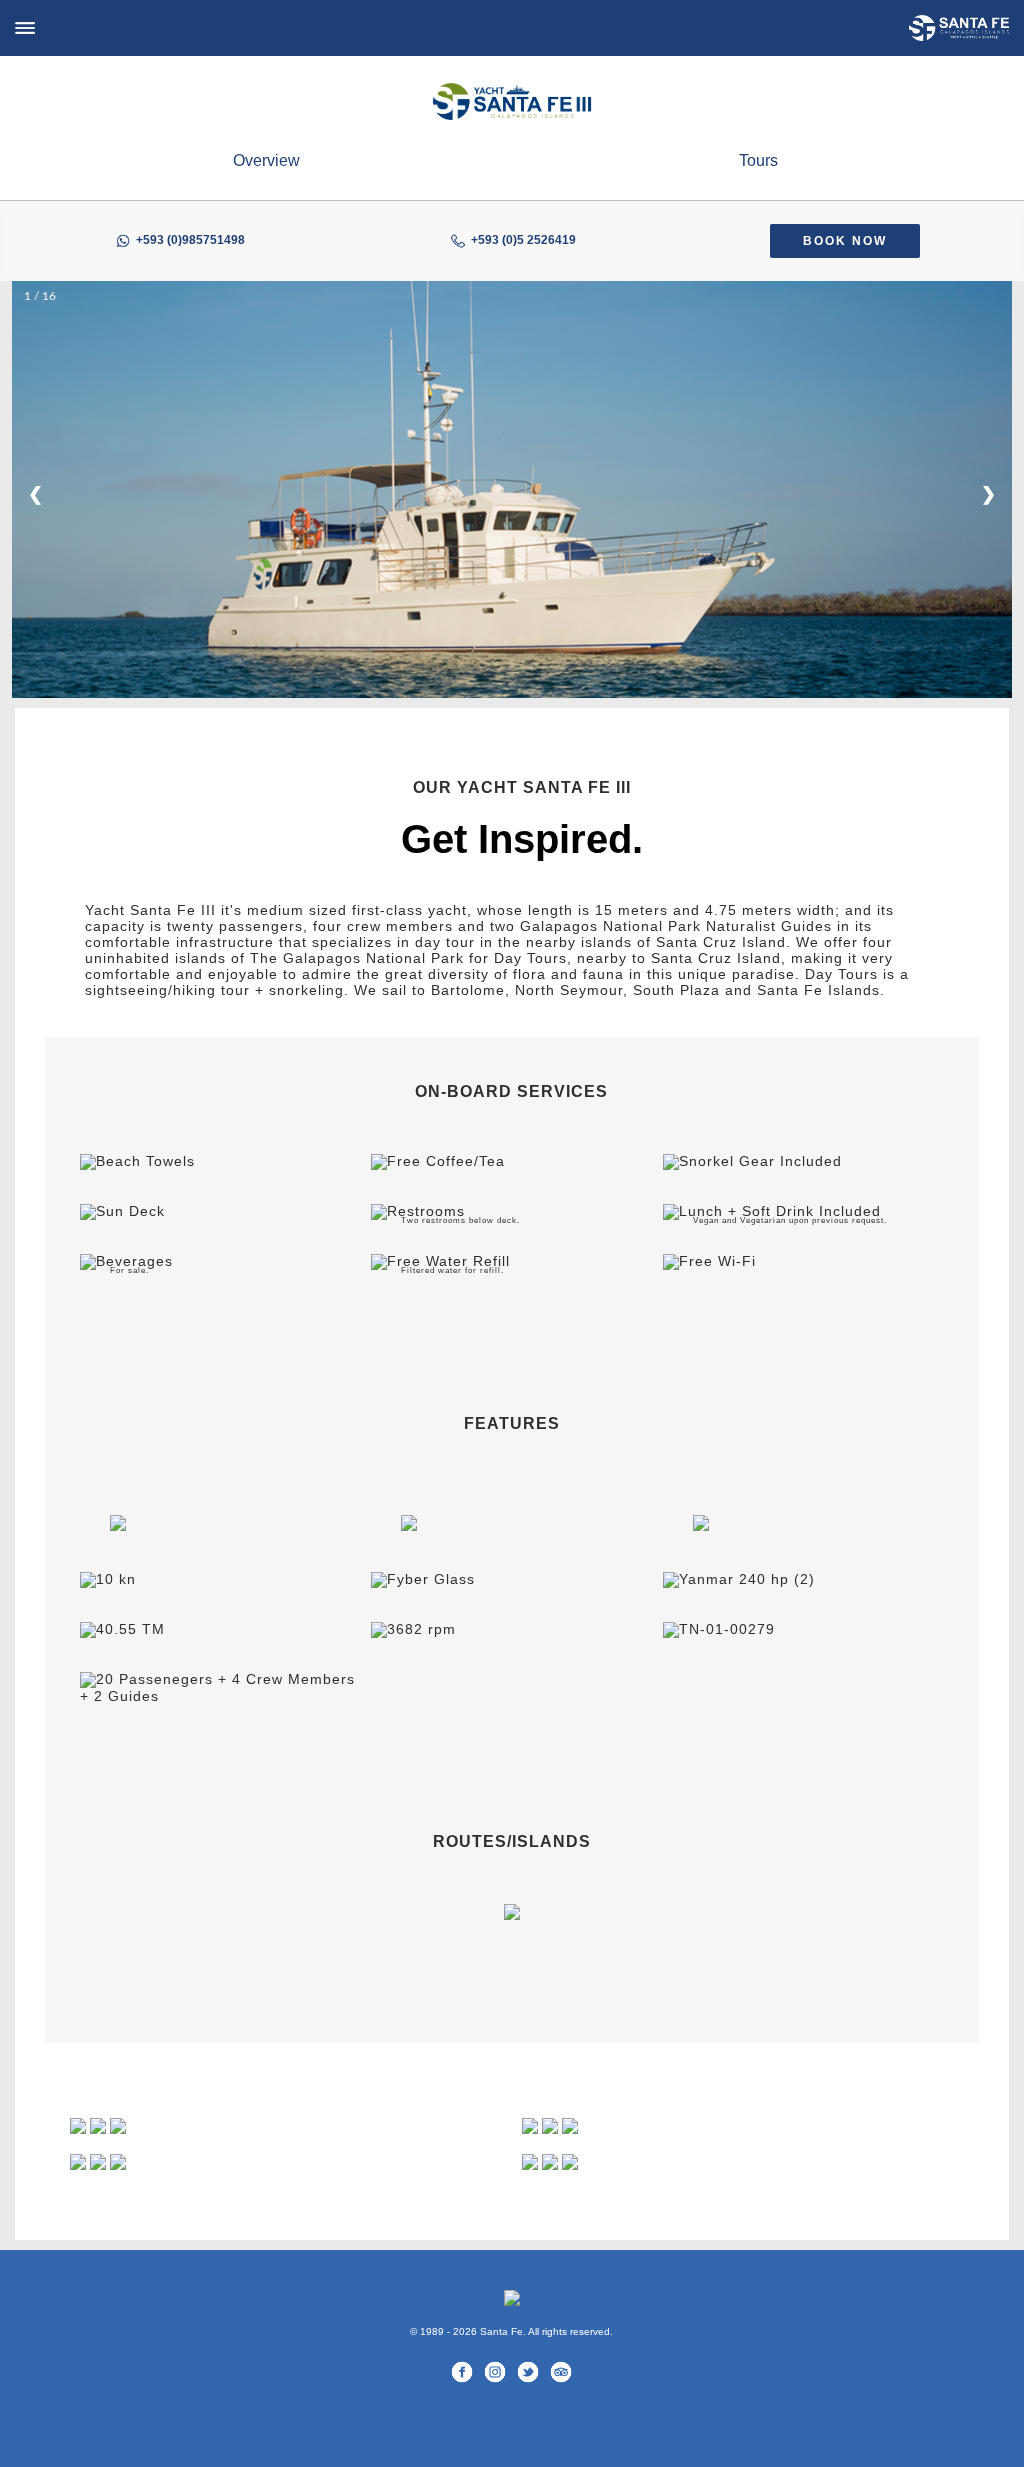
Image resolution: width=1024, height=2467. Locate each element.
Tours (758, 160)
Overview (266, 160)
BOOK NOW (845, 241)
